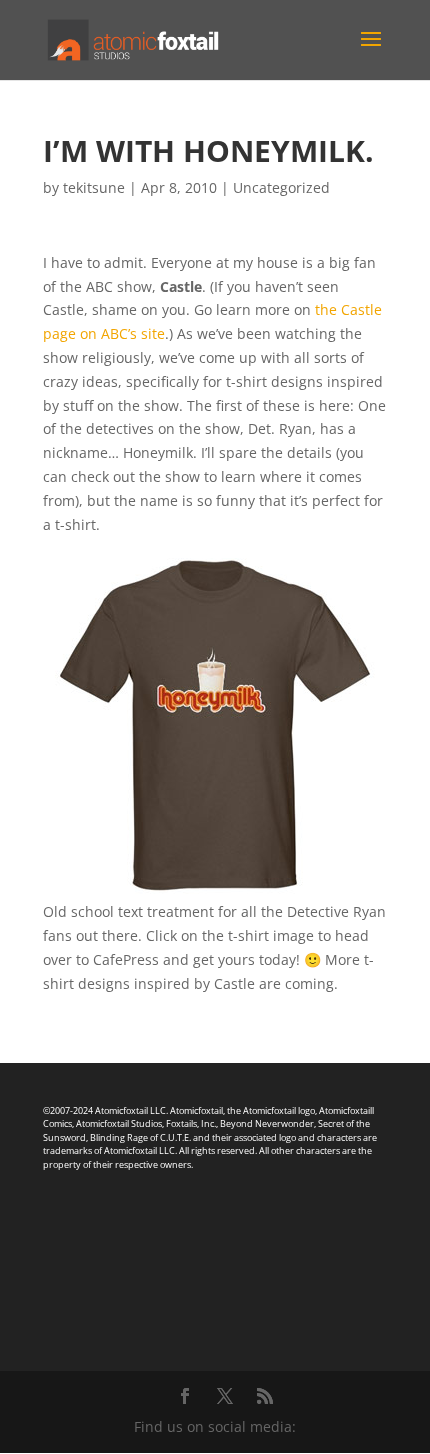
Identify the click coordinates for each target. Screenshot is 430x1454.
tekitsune (94, 187)
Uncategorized (281, 187)
